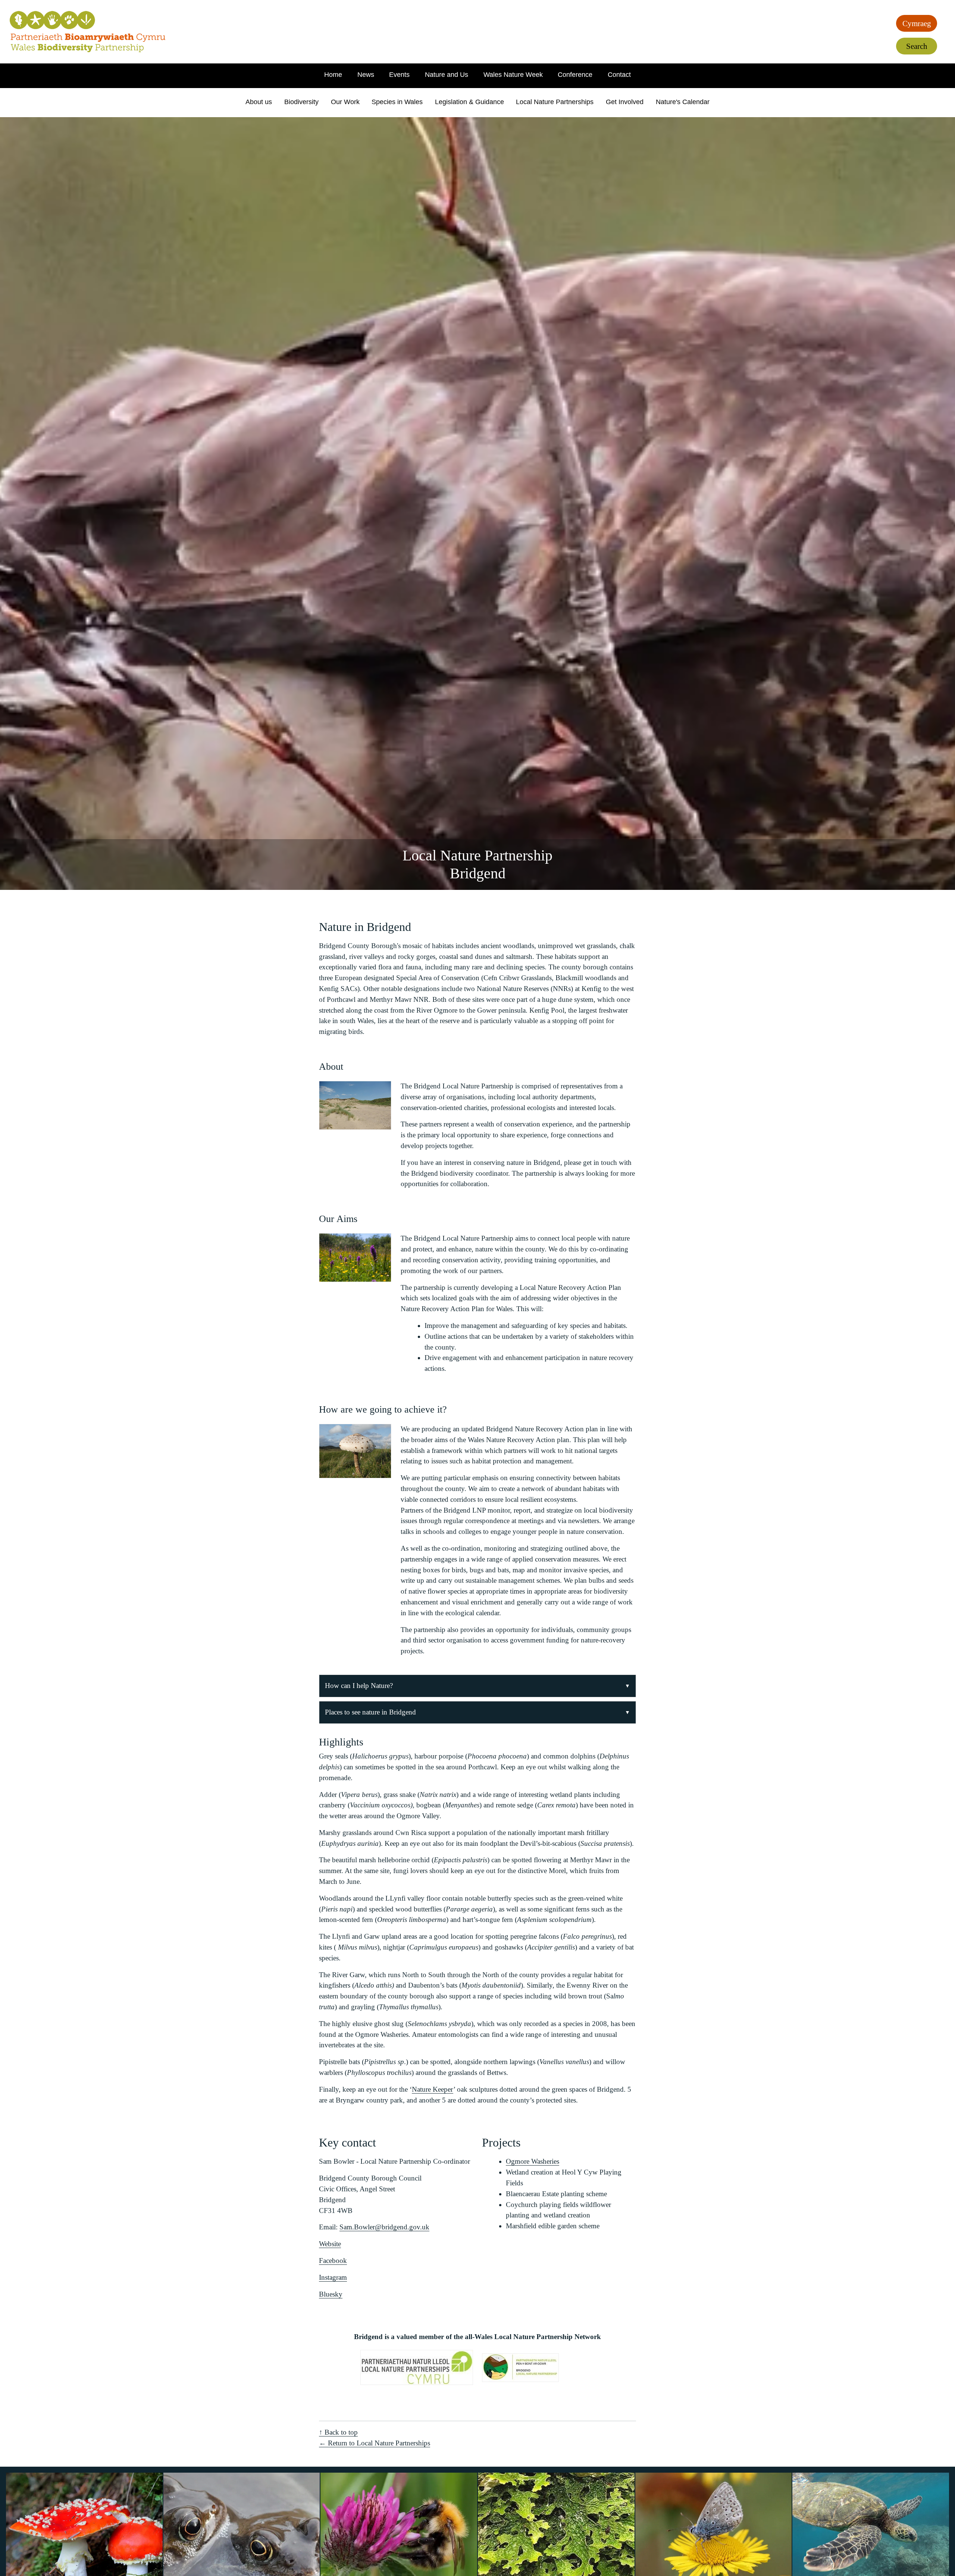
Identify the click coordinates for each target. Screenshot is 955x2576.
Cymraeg (917, 23)
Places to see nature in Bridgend (370, 1712)
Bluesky (331, 2294)
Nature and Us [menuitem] (447, 75)
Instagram (333, 2277)
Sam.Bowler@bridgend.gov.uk (384, 2227)
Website (330, 2244)
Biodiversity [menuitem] (301, 102)
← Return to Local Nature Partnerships (375, 2443)
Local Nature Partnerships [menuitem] (555, 102)
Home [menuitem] (333, 75)
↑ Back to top (338, 2432)
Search (917, 46)
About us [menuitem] (259, 102)
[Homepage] (88, 32)
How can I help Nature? (359, 1686)
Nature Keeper (433, 2089)
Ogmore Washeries (533, 2161)
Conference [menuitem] (575, 75)
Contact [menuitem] (619, 75)
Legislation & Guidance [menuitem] (469, 102)
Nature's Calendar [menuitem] (683, 102)
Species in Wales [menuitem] (397, 102)
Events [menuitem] (399, 75)
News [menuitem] (366, 75)
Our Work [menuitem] (345, 102)
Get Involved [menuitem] (625, 102)
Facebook (333, 2261)
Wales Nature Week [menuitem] (513, 75)
